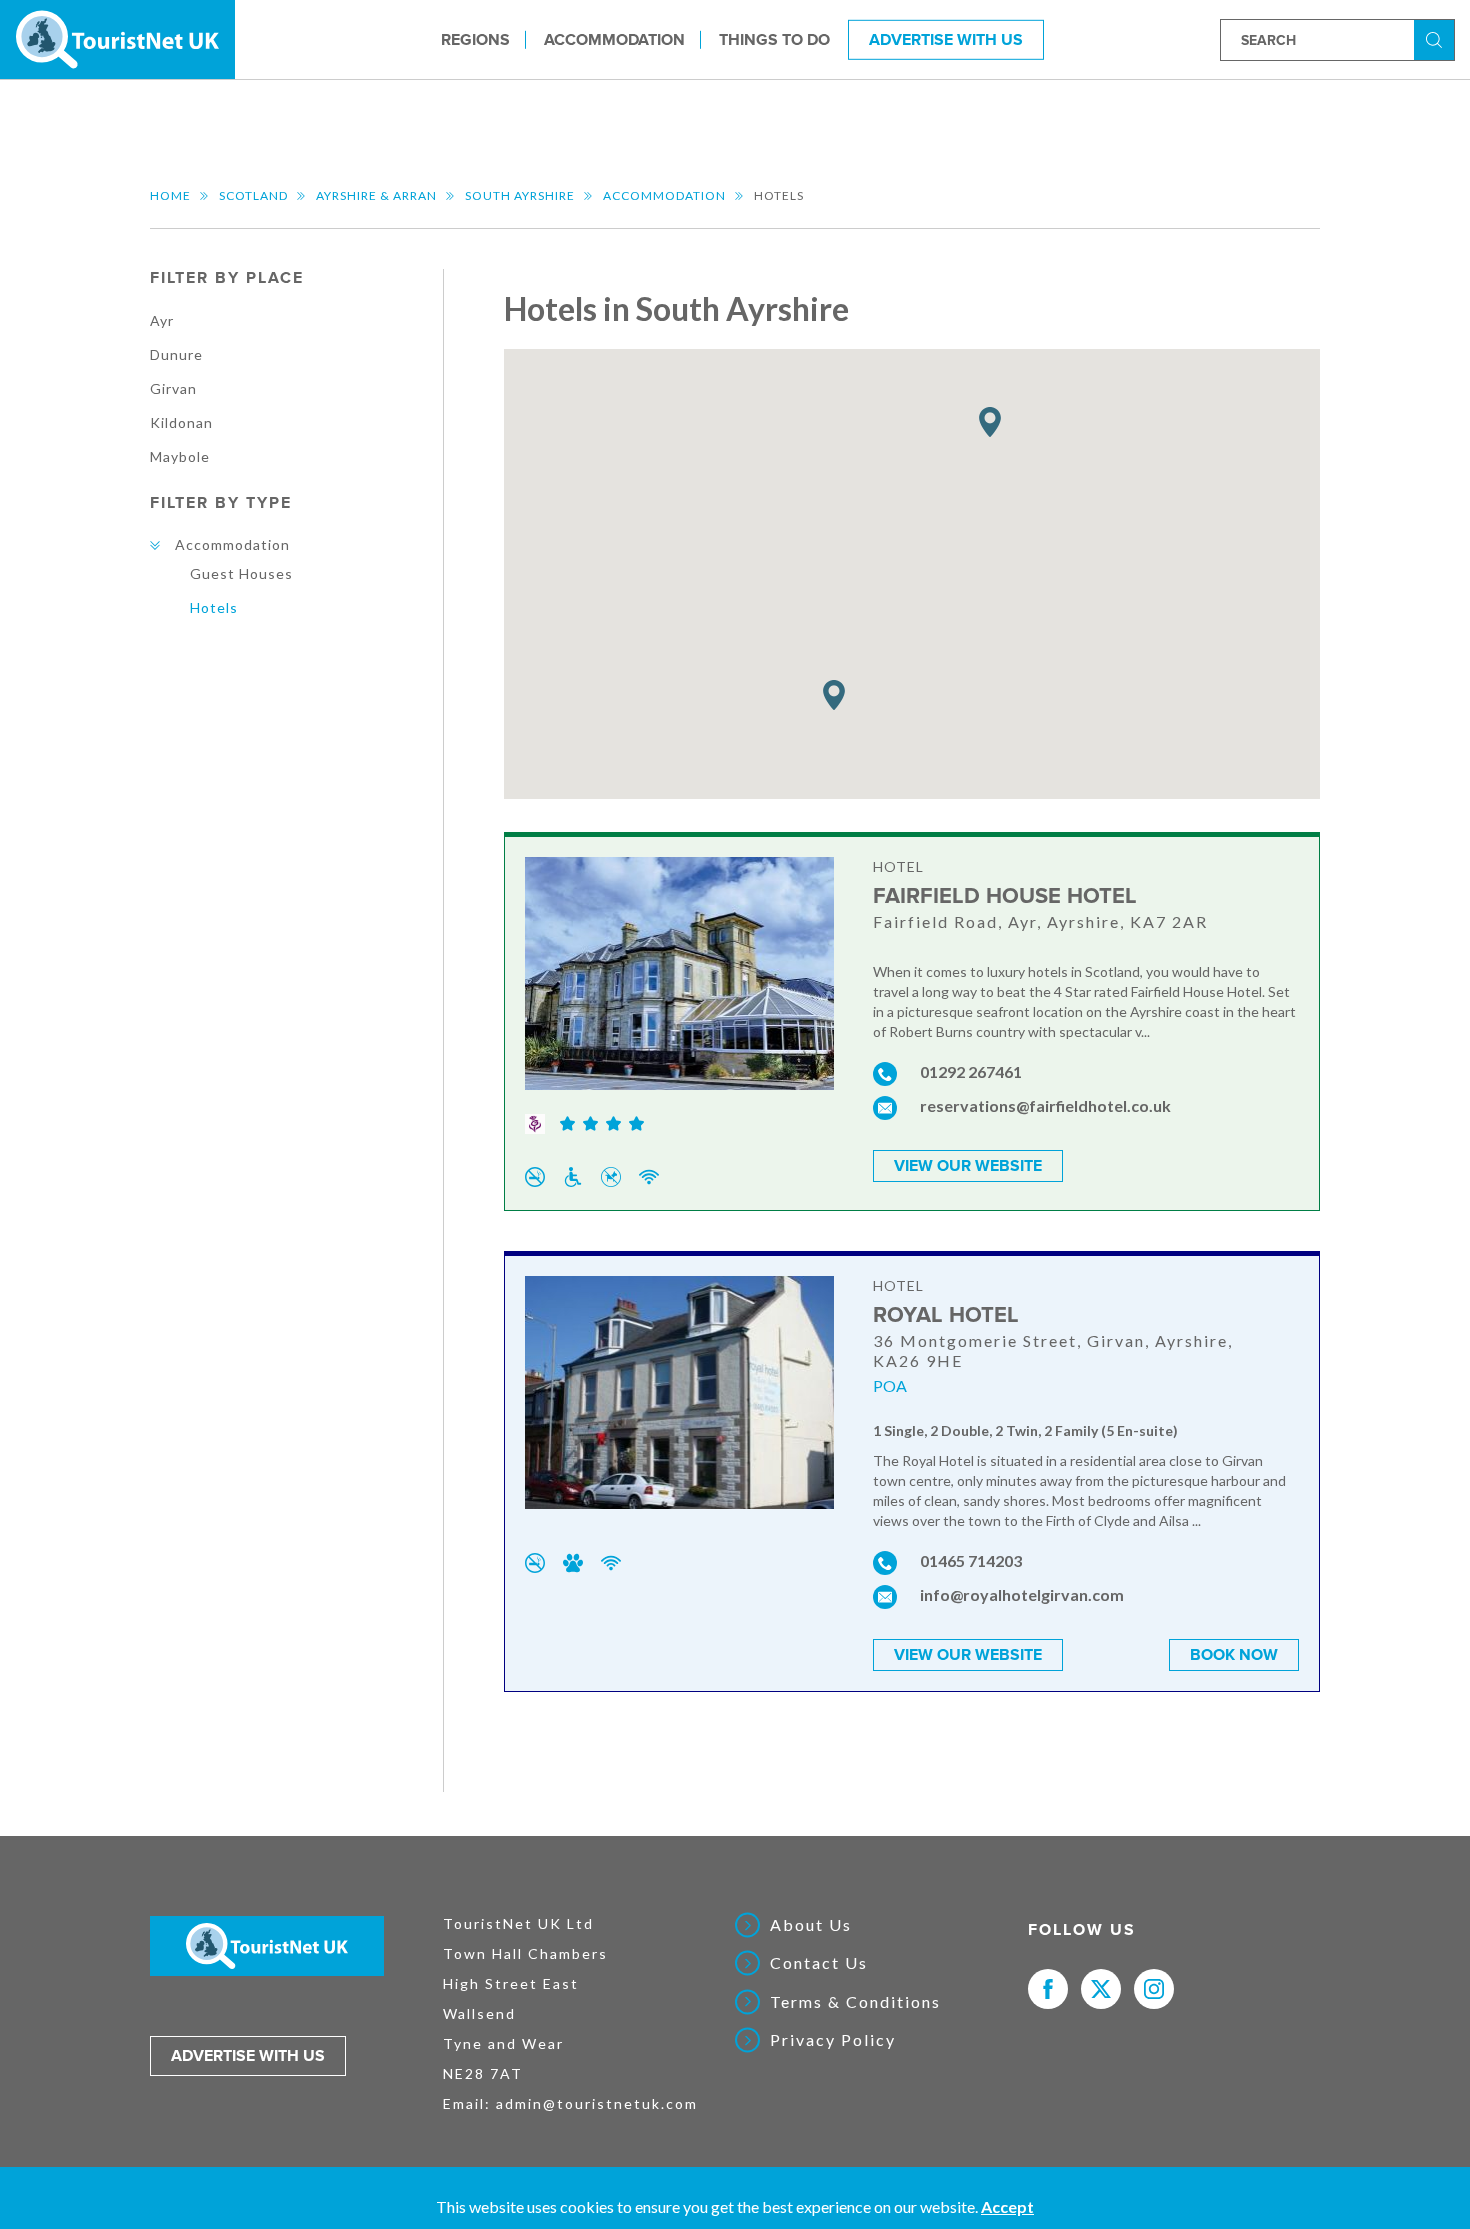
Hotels (214, 607)
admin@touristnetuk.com (597, 2103)
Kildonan (181, 422)
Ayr (162, 320)
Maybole (180, 456)
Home (170, 195)
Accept (1007, 2206)
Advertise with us (248, 2056)
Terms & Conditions (855, 2002)
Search (1437, 38)
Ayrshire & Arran (376, 195)
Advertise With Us (946, 39)
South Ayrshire (520, 195)
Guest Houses (241, 573)
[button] (990, 422)
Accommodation (614, 39)
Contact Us (819, 1963)
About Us (811, 1925)
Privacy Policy (833, 2040)
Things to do (774, 39)
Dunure (176, 354)
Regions (475, 39)
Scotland (253, 195)
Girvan (173, 388)
